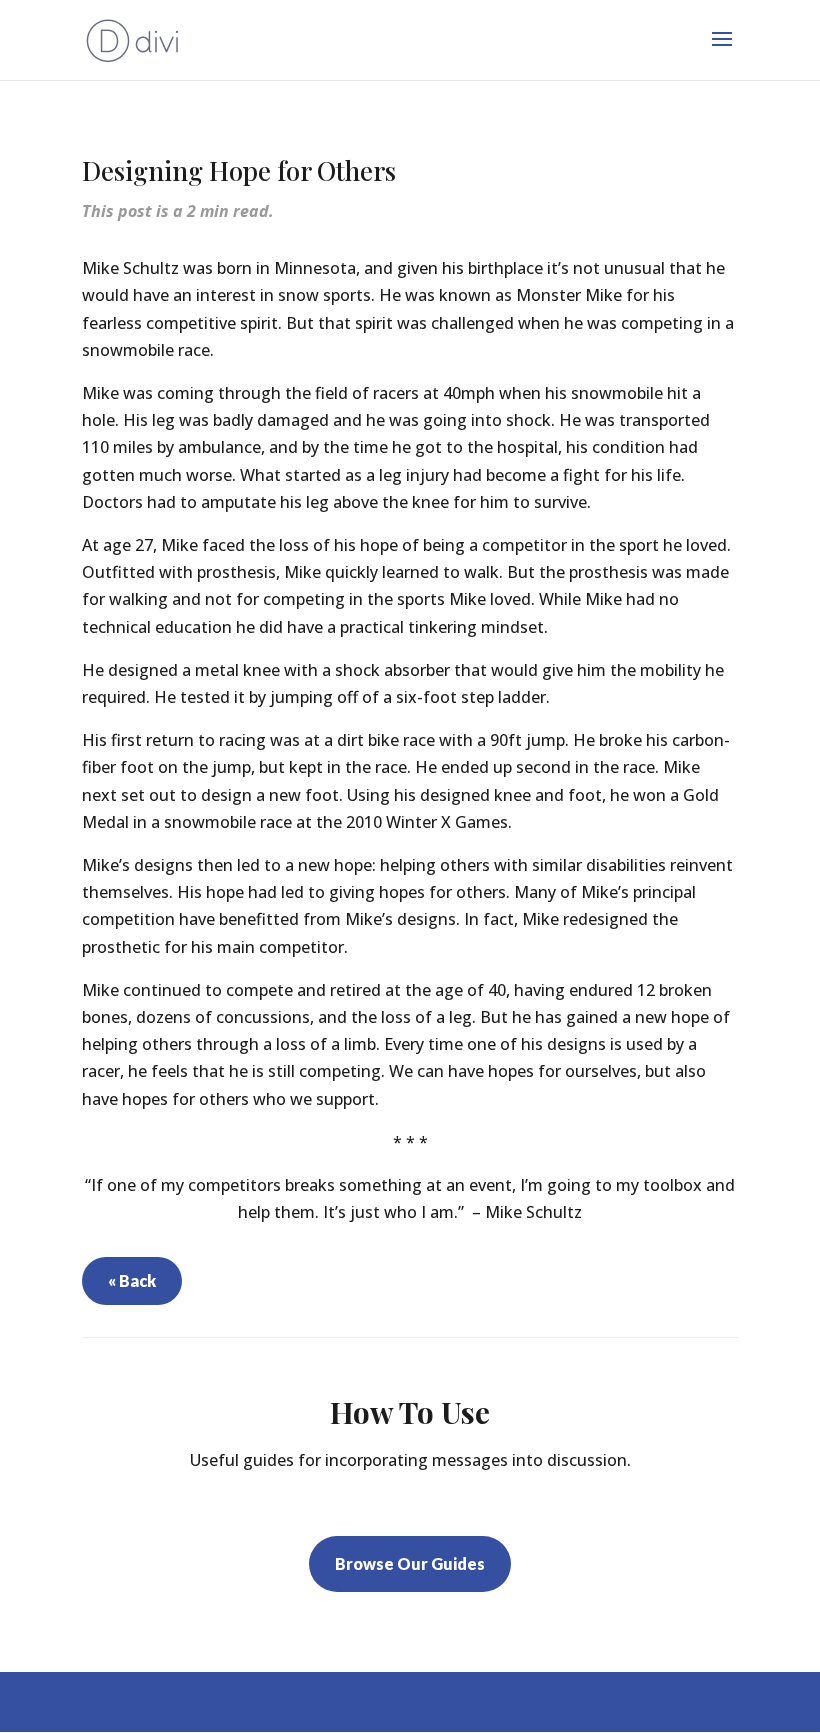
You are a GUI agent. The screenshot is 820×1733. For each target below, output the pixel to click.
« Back (132, 1280)
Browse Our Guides (410, 1563)
